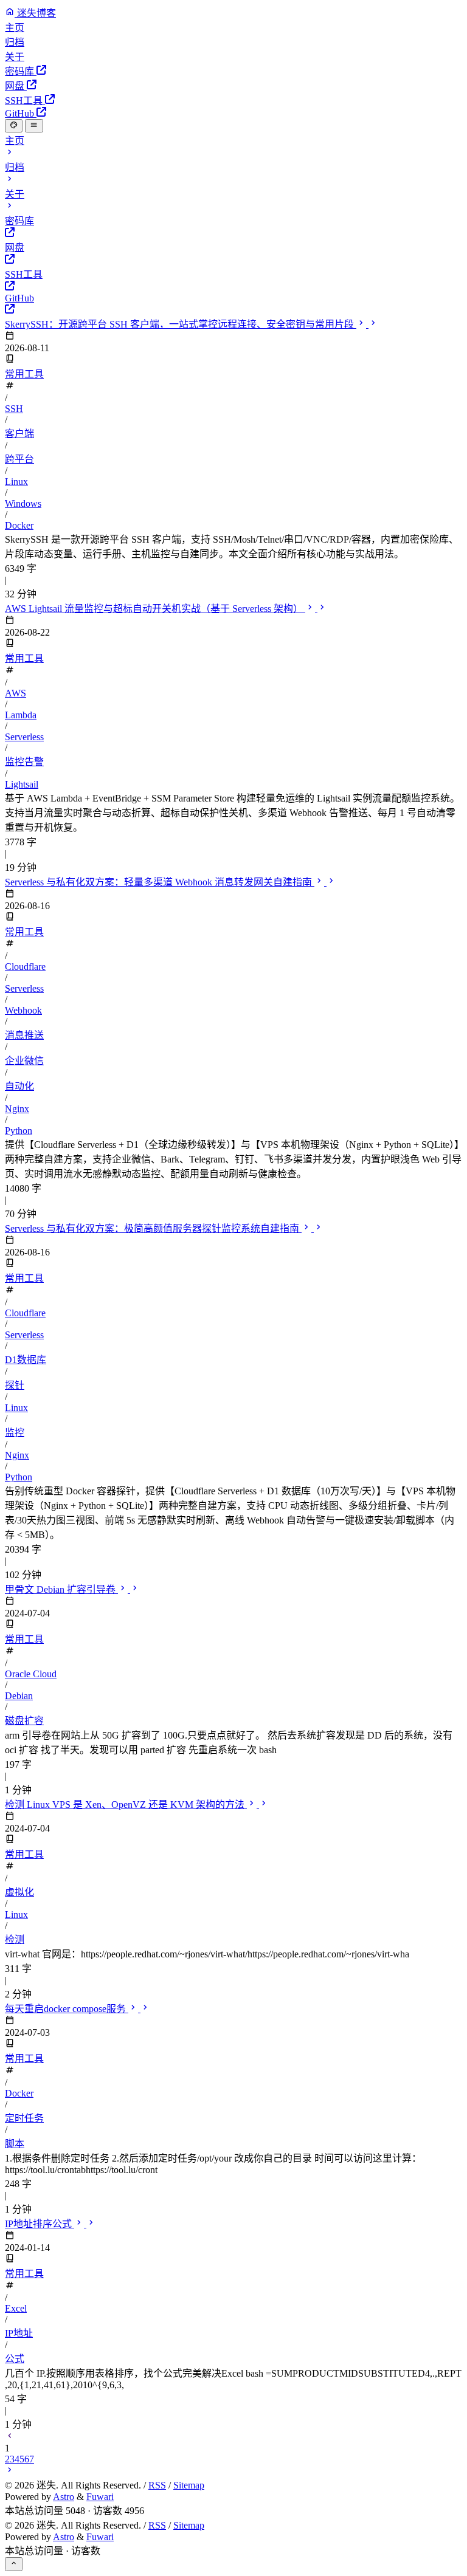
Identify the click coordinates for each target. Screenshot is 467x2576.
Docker (19, 525)
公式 (15, 2359)
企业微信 (24, 1061)
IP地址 (19, 2333)
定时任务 (24, 2118)
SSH (14, 409)
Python (19, 1131)
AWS (16, 693)
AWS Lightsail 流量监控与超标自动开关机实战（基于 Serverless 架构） (155, 609)
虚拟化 (19, 1892)
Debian (19, 1696)
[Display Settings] (14, 126)
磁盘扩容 (24, 1721)
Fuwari (100, 2497)
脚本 (15, 2144)
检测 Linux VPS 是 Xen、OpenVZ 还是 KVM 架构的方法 (126, 1805)
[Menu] (34, 126)
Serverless (24, 737)
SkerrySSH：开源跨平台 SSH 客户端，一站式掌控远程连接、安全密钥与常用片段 (181, 324)
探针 (15, 1385)
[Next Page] (10, 2471)
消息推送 (24, 1035)
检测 (15, 1939)
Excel (16, 2308)
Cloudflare (25, 967)
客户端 (19, 434)
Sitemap (189, 2485)
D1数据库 (26, 1360)
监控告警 (24, 762)
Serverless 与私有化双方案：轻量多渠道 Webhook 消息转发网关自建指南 (160, 882)
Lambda (21, 715)
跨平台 (19, 459)
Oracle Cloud (31, 1674)
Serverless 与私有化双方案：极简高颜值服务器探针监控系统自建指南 (153, 1228)
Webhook (23, 1010)
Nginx (17, 1109)
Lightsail (22, 784)
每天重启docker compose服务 (67, 2009)
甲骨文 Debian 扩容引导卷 (61, 1589)
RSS (157, 2485)
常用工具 (24, 374)
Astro (64, 2497)
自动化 (19, 1086)
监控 (15, 1433)
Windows (23, 503)
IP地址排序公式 (40, 2224)
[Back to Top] (14, 2564)
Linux (16, 482)
